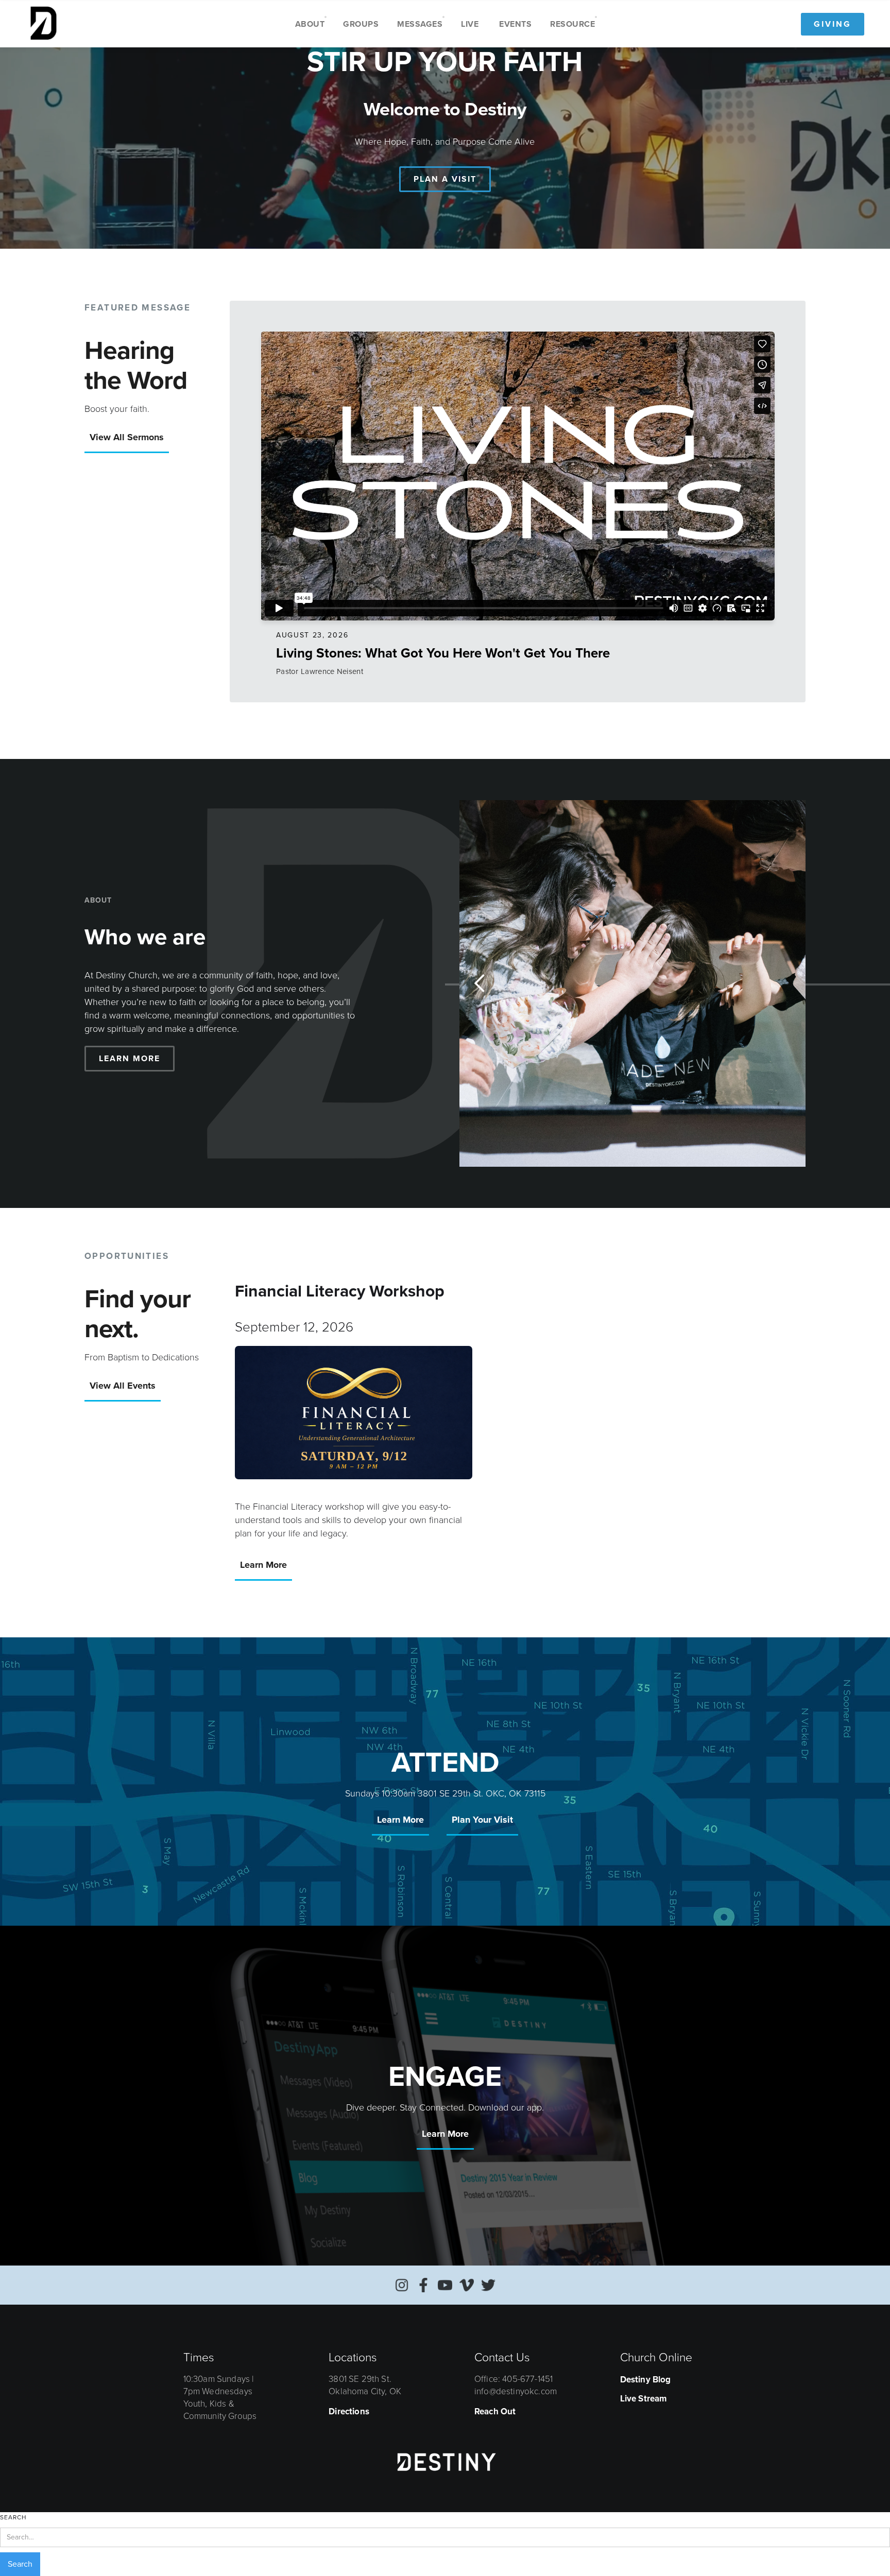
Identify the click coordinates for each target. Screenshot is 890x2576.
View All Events (123, 1386)
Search (13, 2517)
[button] (310, 24)
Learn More (263, 1565)
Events (515, 24)
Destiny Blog (646, 2380)
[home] (43, 24)
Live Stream (644, 2399)
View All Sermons (127, 437)
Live (470, 24)
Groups (361, 24)
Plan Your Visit (482, 1820)
